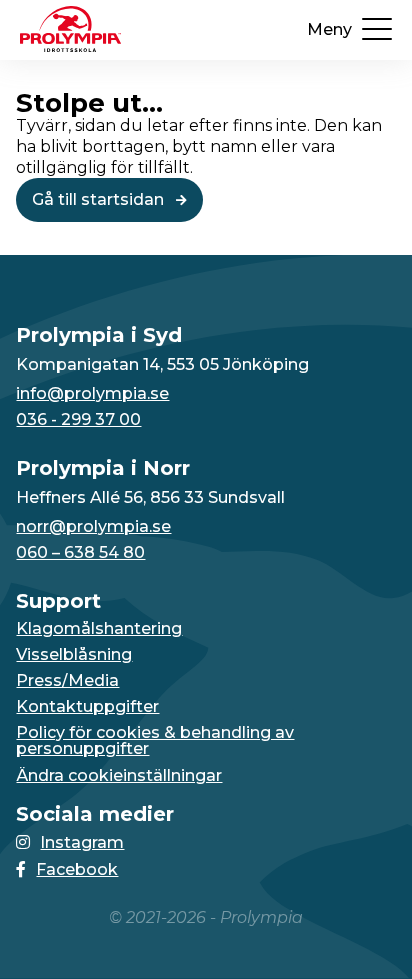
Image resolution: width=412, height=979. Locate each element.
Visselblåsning (74, 655)
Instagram (82, 842)
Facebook (77, 869)
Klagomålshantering (99, 629)
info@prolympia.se (92, 394)
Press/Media (67, 681)
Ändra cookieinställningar (119, 776)
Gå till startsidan (100, 199)
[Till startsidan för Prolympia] (70, 46)
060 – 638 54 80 (80, 553)
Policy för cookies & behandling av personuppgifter (155, 741)
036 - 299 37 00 (78, 420)
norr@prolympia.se (93, 527)
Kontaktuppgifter (87, 707)
